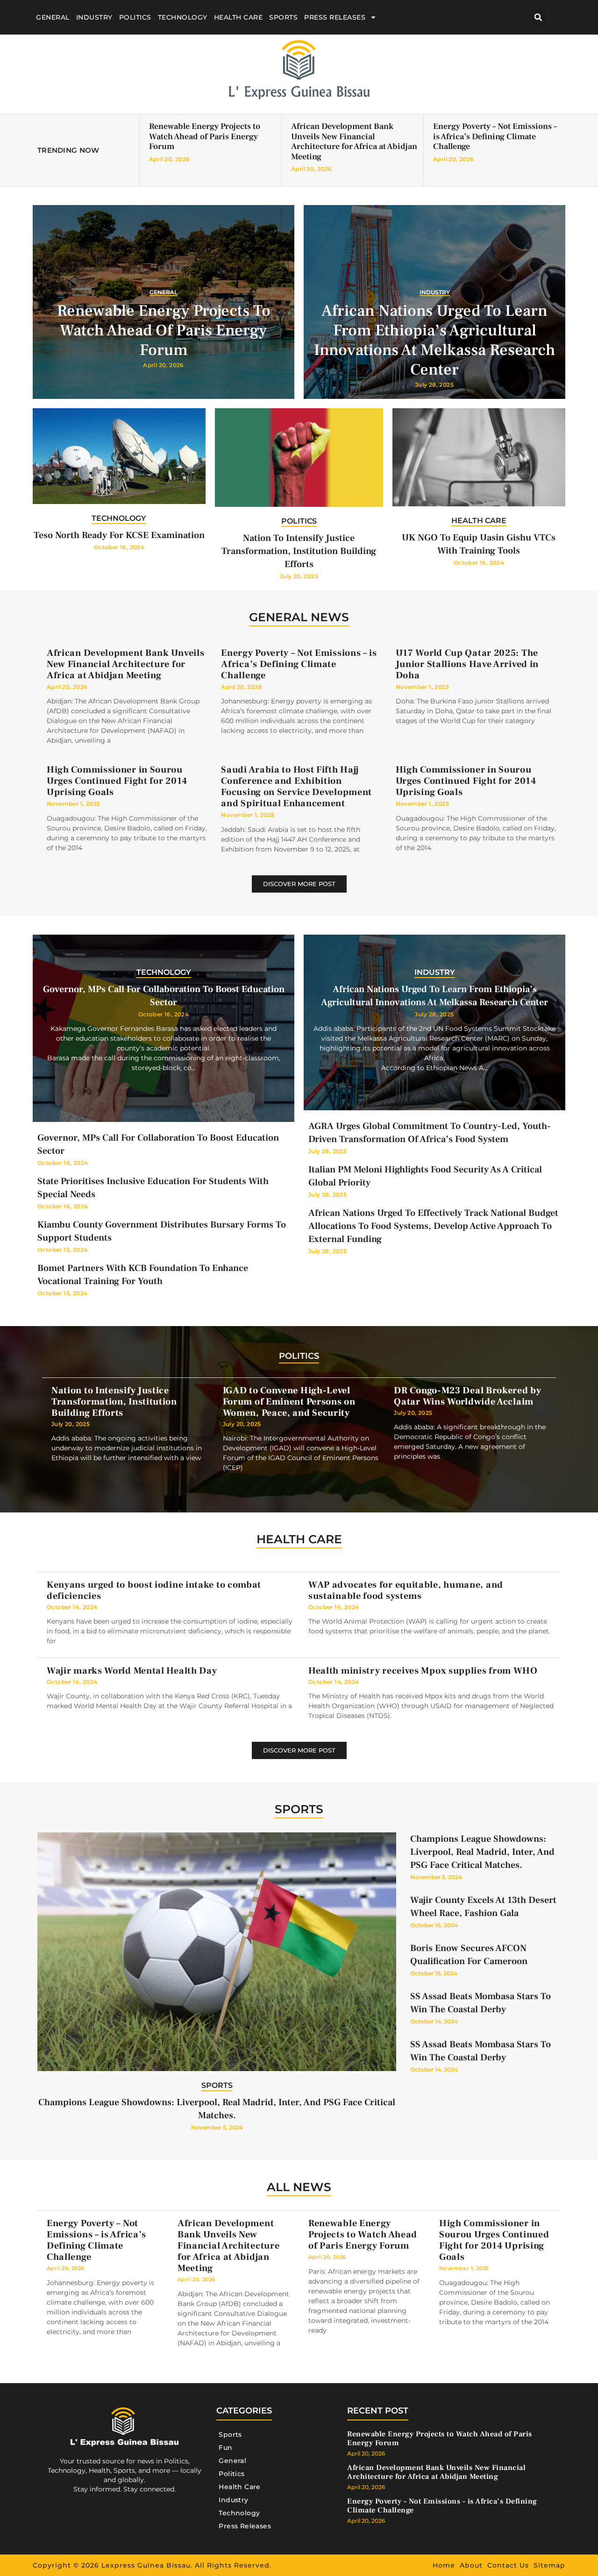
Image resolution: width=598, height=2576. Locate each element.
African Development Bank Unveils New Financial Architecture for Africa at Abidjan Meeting (354, 142)
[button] (538, 18)
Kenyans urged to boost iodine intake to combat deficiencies (154, 1590)
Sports (283, 17)
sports (299, 1809)
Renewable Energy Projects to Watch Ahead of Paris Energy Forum (205, 136)
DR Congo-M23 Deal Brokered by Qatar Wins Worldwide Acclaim (467, 1396)
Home (444, 2565)
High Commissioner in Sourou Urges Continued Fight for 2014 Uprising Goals (117, 781)
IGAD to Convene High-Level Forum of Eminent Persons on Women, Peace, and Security (289, 1402)
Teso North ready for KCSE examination (119, 535)
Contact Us (508, 2565)
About (471, 2565)
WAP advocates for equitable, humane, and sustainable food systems (406, 1590)
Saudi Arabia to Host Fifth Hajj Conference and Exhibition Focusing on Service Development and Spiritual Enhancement (296, 787)
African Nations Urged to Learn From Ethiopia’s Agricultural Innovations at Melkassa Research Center (435, 340)
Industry (94, 17)
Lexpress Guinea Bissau (146, 2565)
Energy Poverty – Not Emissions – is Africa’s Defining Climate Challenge (495, 136)
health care (299, 1539)
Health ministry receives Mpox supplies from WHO (423, 1671)
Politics (135, 17)
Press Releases (335, 17)
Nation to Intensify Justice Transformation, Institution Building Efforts (299, 551)
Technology (183, 17)
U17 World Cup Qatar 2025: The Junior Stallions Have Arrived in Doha (467, 664)
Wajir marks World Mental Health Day (132, 1671)
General (53, 17)
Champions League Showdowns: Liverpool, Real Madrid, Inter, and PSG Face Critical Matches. (482, 1852)
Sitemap (549, 2565)
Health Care (238, 17)
